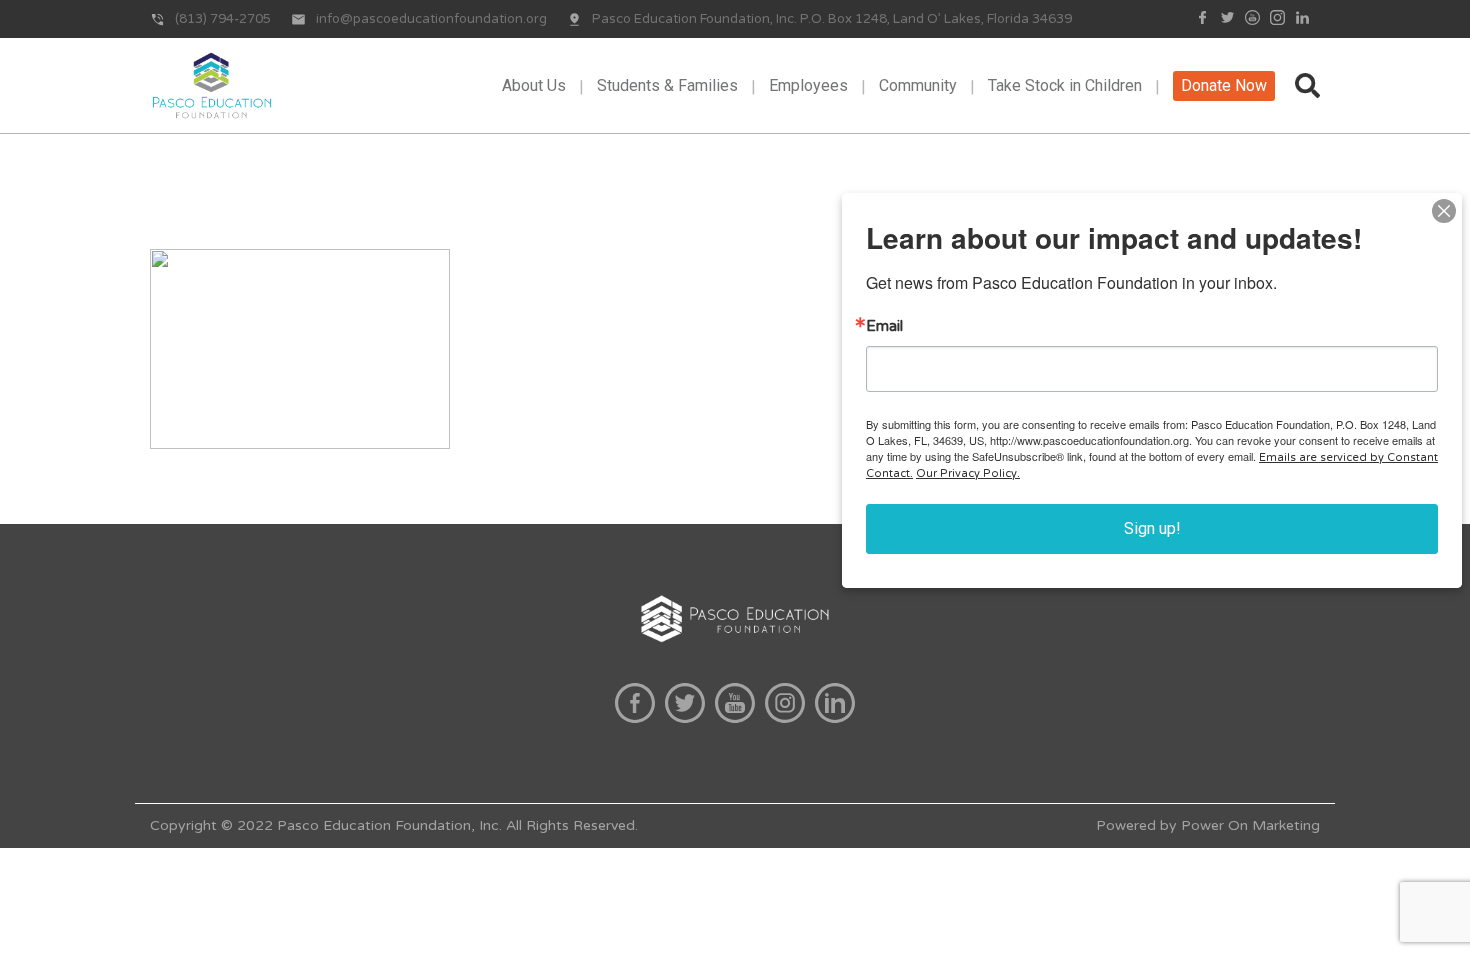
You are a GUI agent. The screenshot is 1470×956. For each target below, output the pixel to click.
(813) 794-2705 (223, 19)
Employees (808, 85)
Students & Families (667, 85)
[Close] (1444, 211)
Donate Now (1224, 85)
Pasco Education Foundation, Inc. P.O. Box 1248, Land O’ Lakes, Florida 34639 (832, 19)
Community (918, 85)
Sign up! (1152, 528)
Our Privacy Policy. (968, 473)
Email (884, 326)
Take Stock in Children (1065, 85)
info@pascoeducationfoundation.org (431, 19)
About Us (534, 85)
